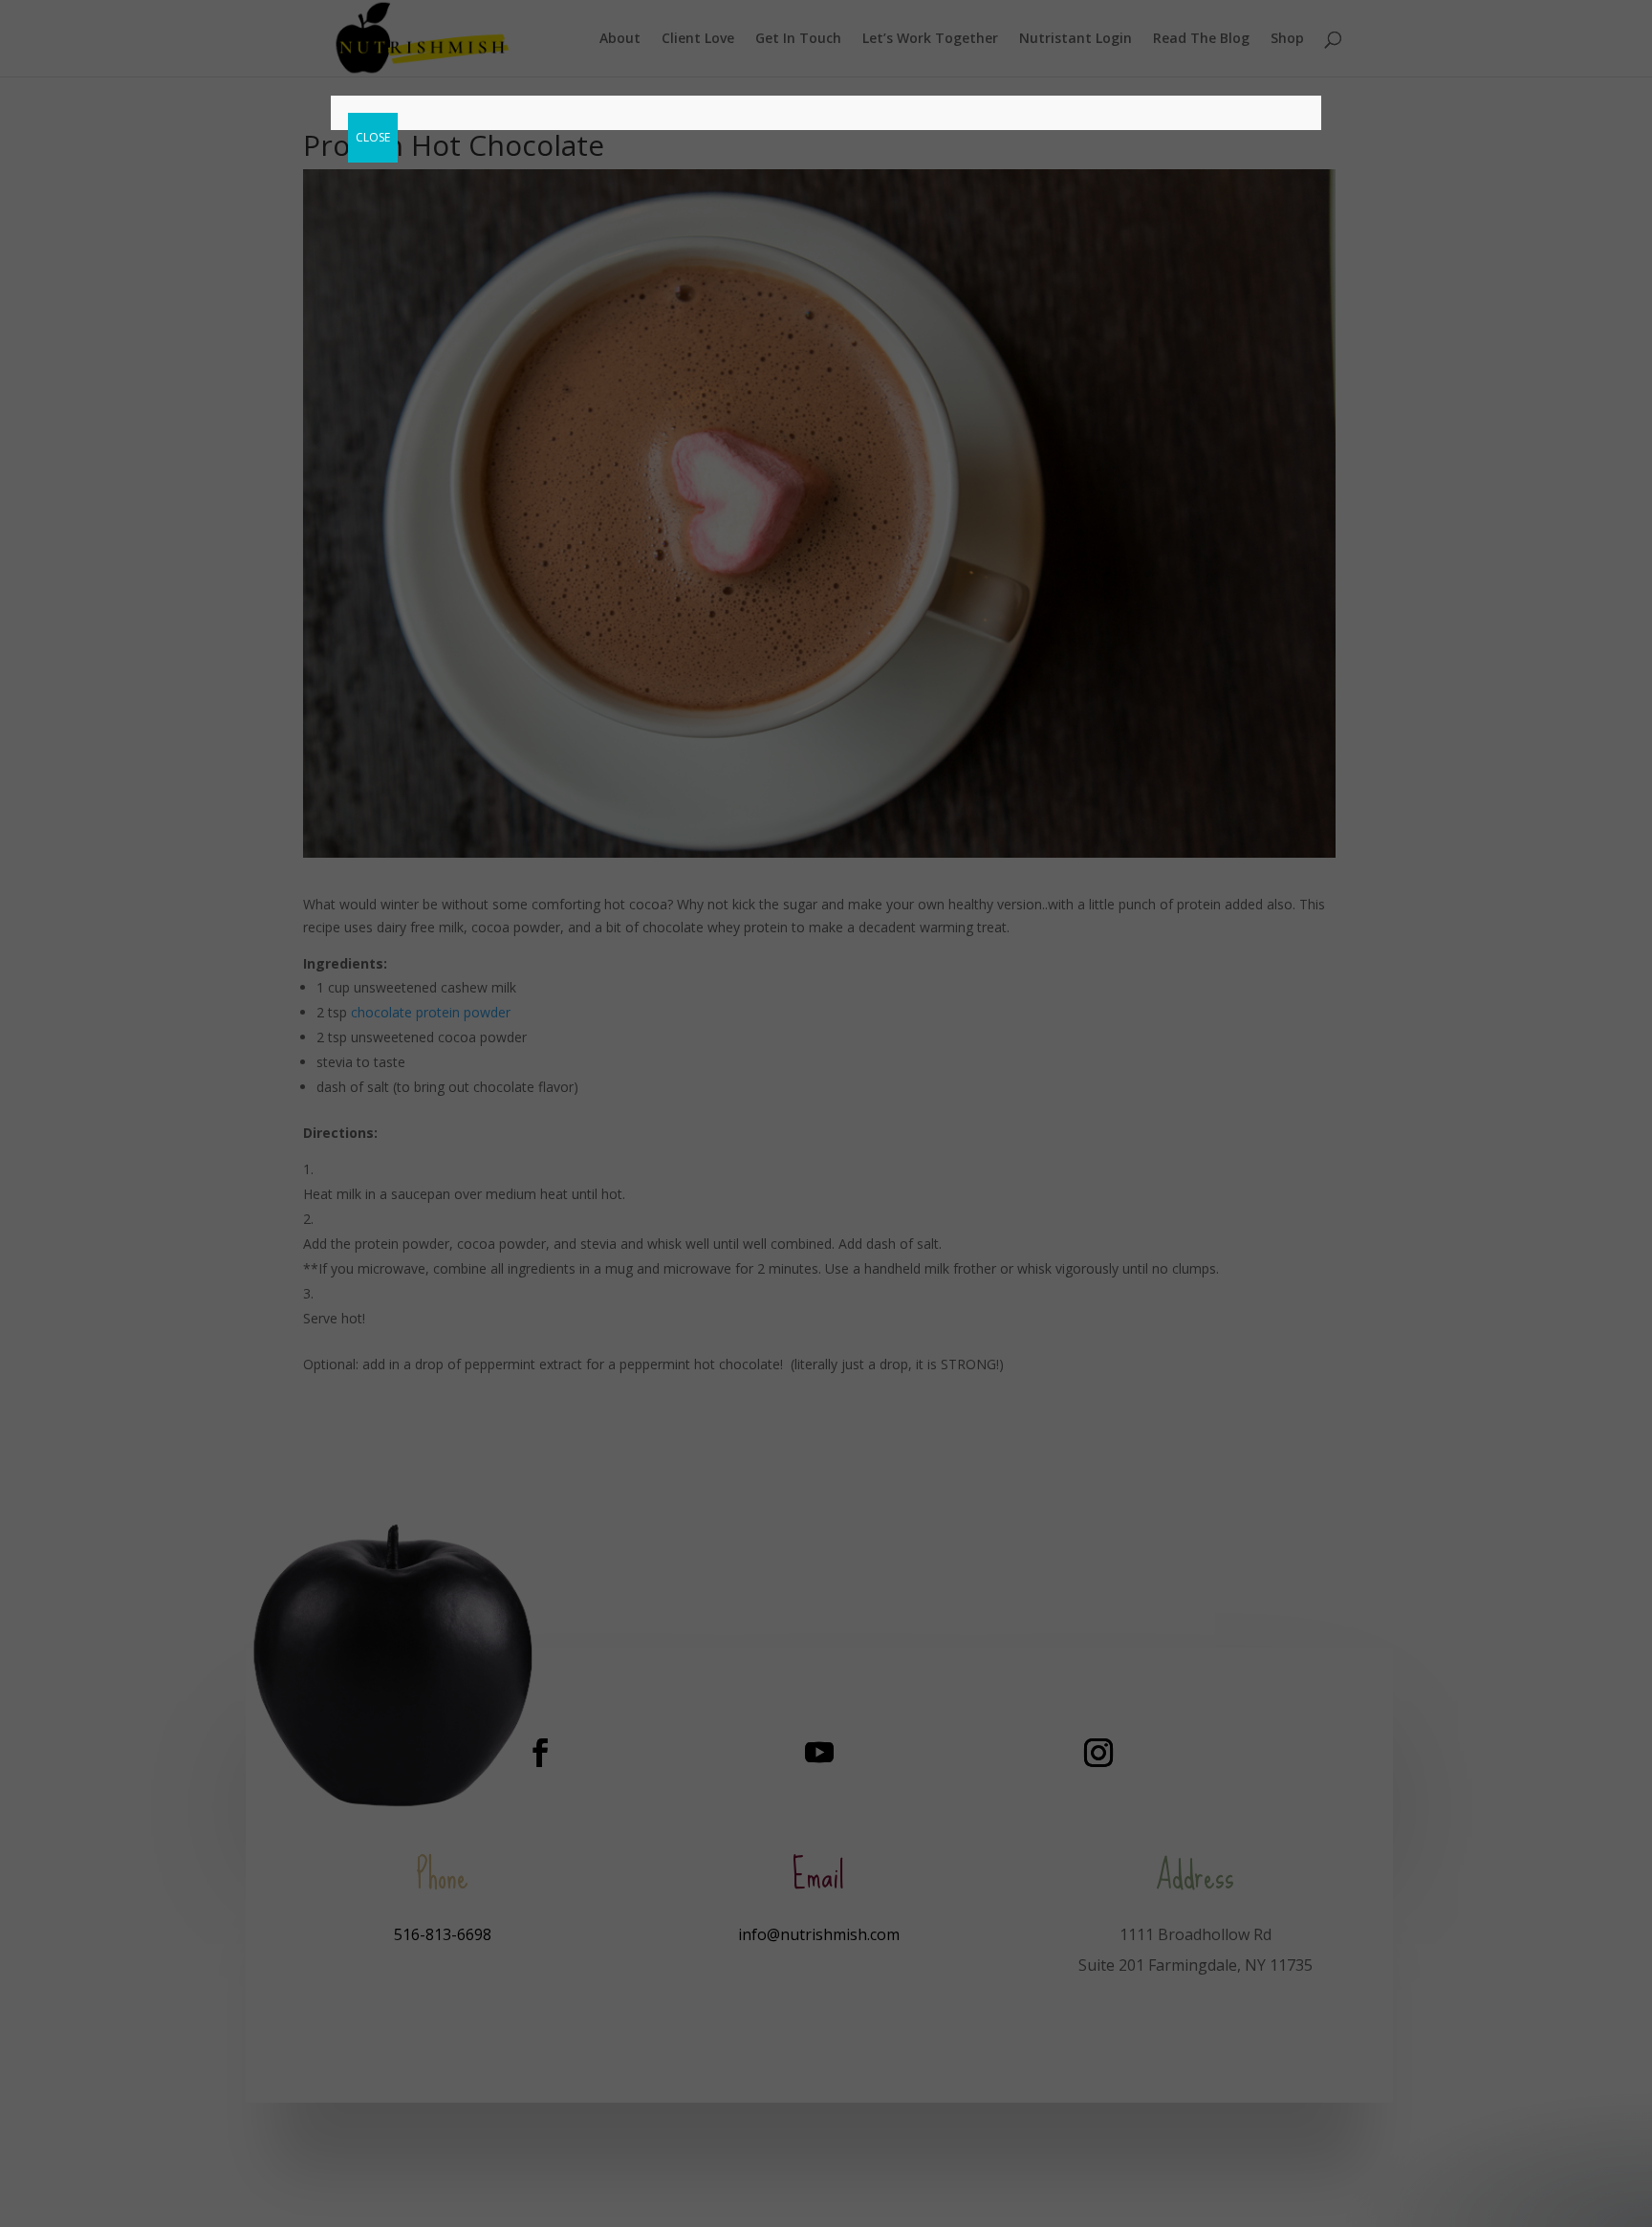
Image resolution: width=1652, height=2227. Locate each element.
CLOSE (373, 137)
